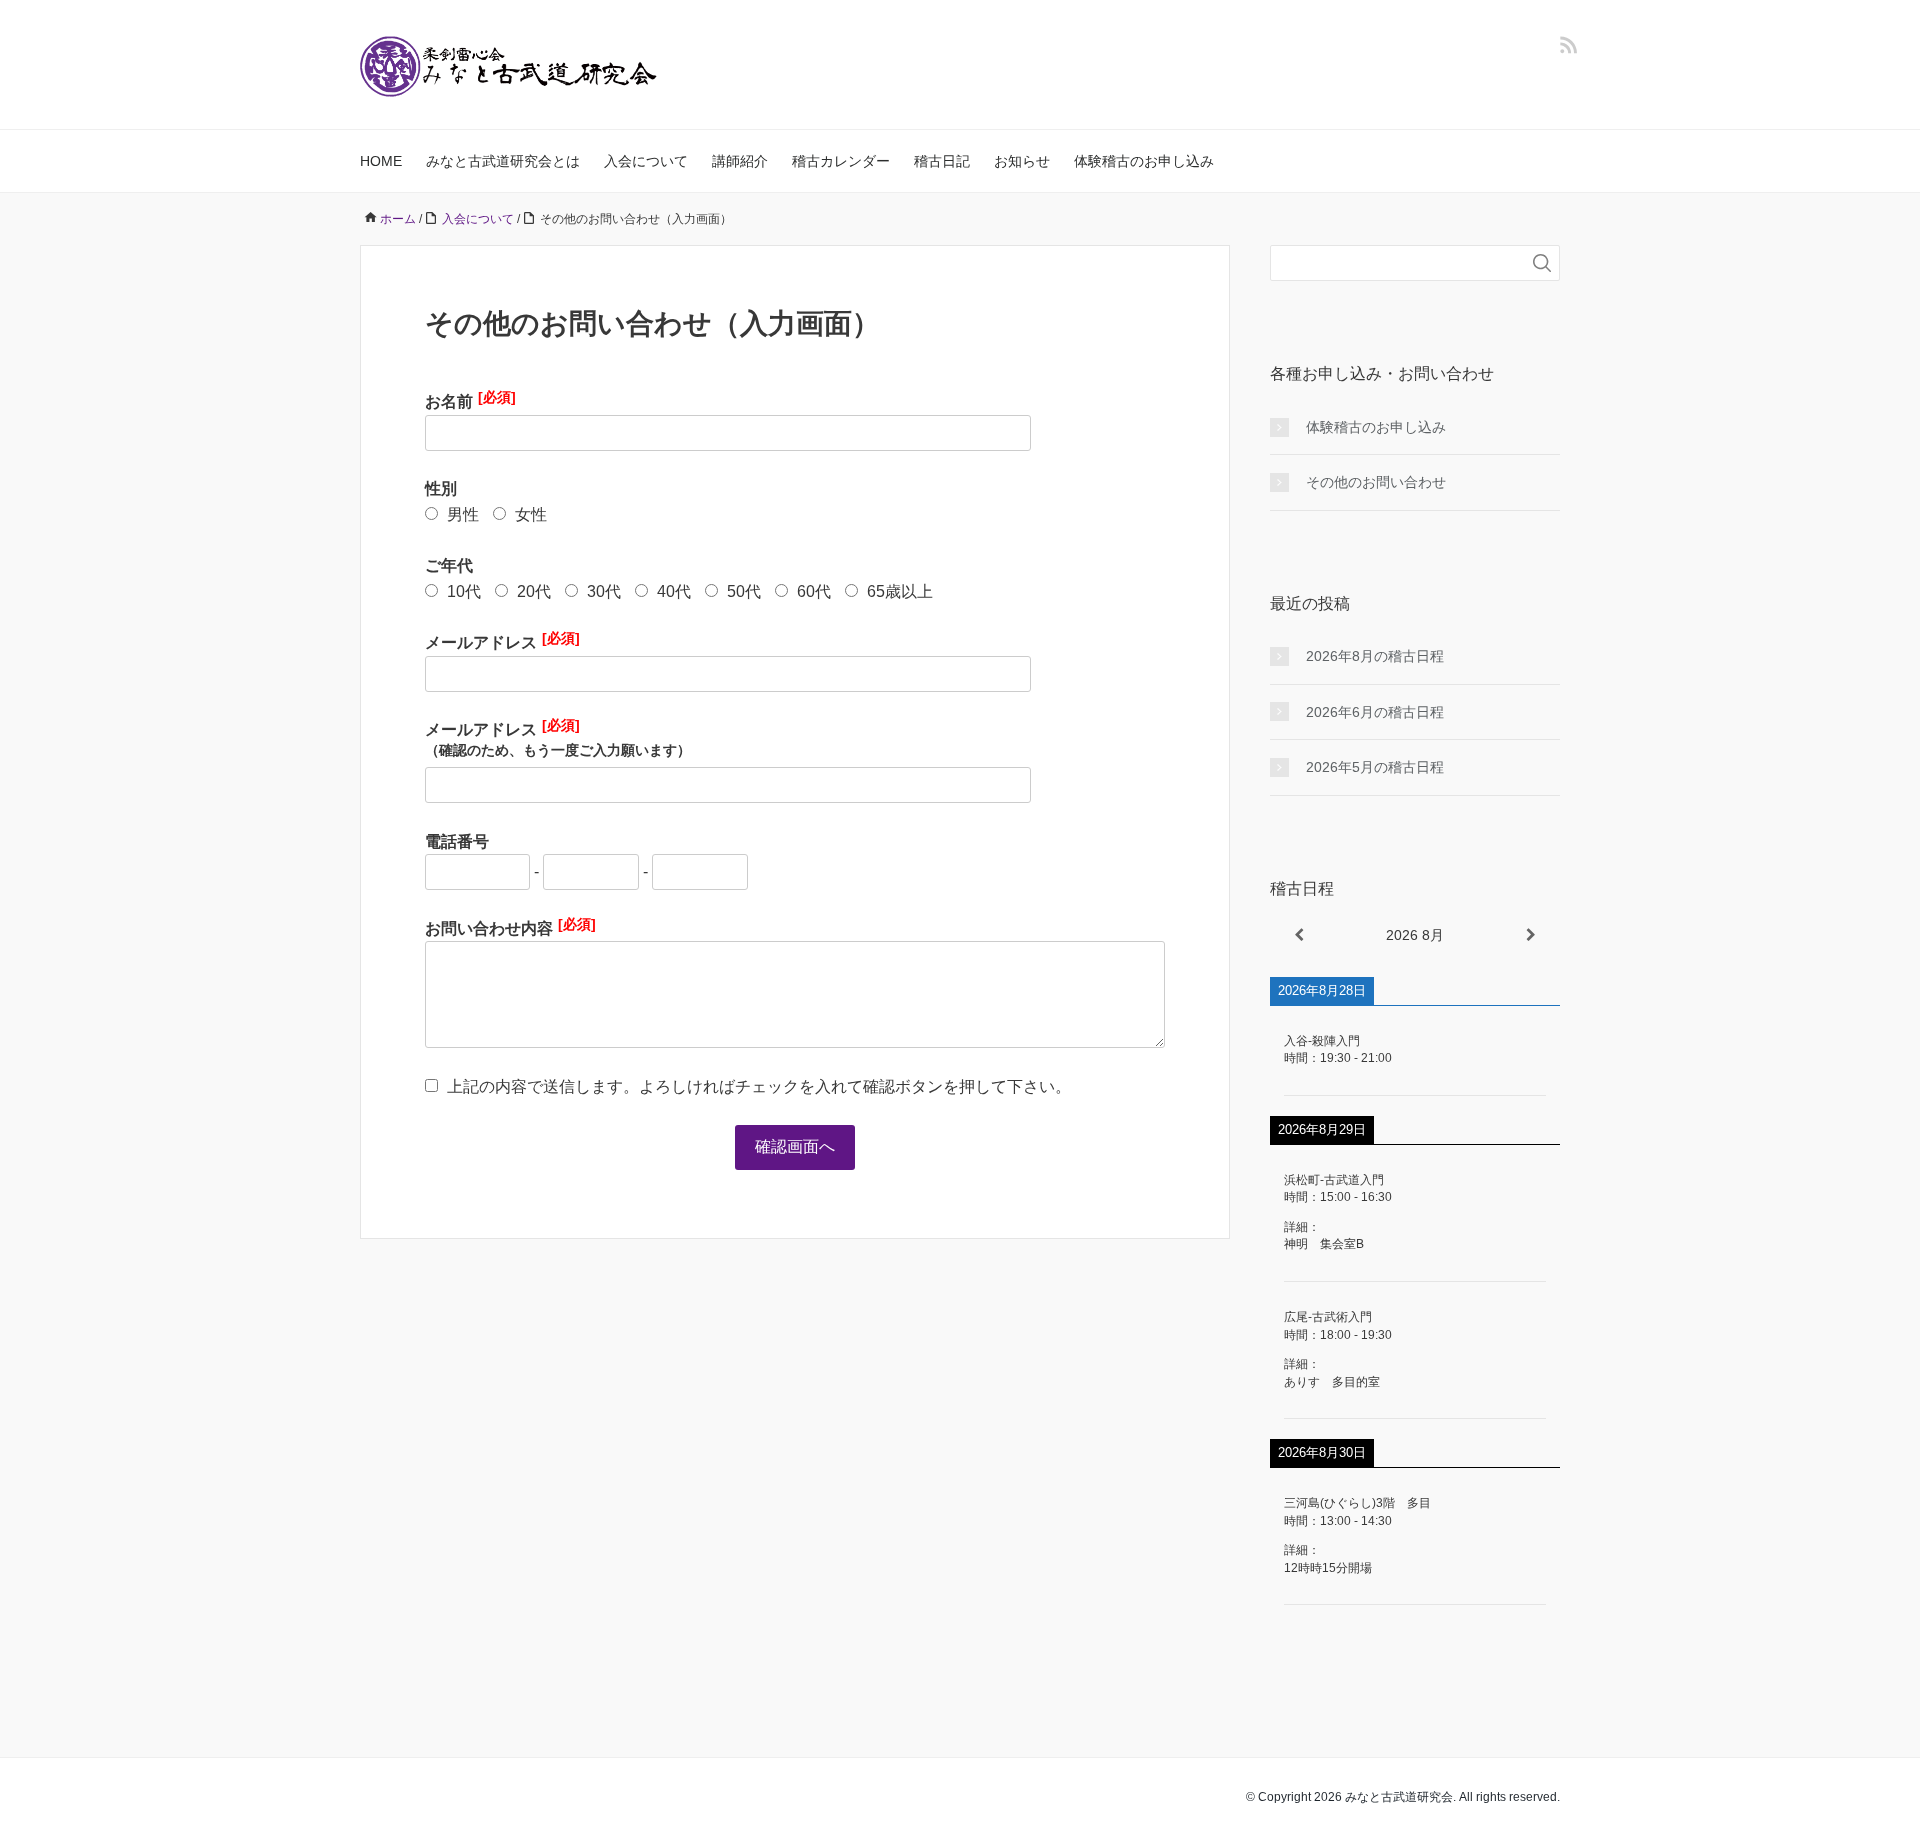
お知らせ (1022, 161)
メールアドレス (502, 640)
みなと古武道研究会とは (503, 161)
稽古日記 (942, 161)
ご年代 (449, 565)
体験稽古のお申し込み (1144, 161)
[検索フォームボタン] (1542, 263)
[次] (1531, 935)
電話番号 (457, 841)
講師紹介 (740, 161)
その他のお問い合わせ (1376, 482)
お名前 (470, 399)
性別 (441, 488)
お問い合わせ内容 (510, 926)
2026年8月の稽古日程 (1375, 656)
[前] (1299, 935)
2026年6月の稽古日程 (1375, 712)
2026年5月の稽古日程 (1375, 767)
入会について (646, 161)
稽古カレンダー (841, 161)
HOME (381, 161)
